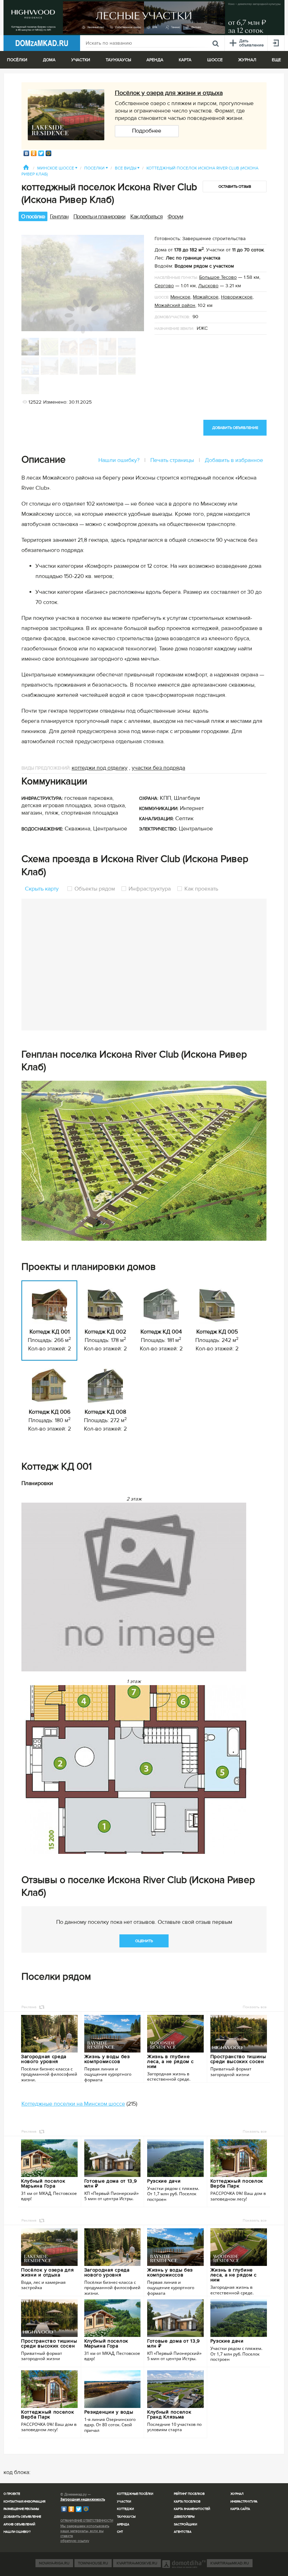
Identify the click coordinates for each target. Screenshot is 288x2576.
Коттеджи (125, 2509)
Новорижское (237, 297)
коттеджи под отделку (100, 768)
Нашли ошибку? (119, 460)
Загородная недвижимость (83, 2499)
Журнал (237, 2494)
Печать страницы (172, 460)
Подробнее (147, 131)
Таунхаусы (118, 60)
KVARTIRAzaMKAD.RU (230, 2563)
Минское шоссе (57, 168)
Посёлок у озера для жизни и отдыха (169, 93)
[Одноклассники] (34, 153)
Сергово (164, 286)
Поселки (96, 168)
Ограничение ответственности (87, 2521)
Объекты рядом (95, 889)
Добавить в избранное (234, 460)
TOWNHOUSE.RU (93, 2563)
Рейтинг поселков (189, 2494)
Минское (180, 297)
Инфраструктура (150, 889)
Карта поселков (187, 2502)
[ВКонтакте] (27, 153)
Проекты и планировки (99, 217)
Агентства (183, 2532)
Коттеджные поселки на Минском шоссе (73, 2104)
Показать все (255, 2007)
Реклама (29, 2007)
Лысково (208, 286)
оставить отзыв (235, 187)
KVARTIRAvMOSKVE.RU (137, 2563)
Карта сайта (240, 2509)
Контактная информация (24, 2502)
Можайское (206, 297)
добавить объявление (235, 428)
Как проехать (201, 889)
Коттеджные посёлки (135, 2494)
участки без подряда (158, 768)
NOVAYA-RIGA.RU (54, 2563)
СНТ (120, 2532)
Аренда (123, 2524)
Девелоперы (184, 2517)
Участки (124, 2502)
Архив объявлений (19, 2524)
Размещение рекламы (21, 2509)
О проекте (12, 2494)
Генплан (59, 217)
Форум (175, 217)
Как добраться (146, 217)
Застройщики (185, 2524)
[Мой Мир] (49, 153)
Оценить (144, 1941)
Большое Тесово (218, 277)
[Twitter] (41, 153)
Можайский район (175, 305)
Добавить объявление (22, 2517)
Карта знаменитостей (192, 2509)
